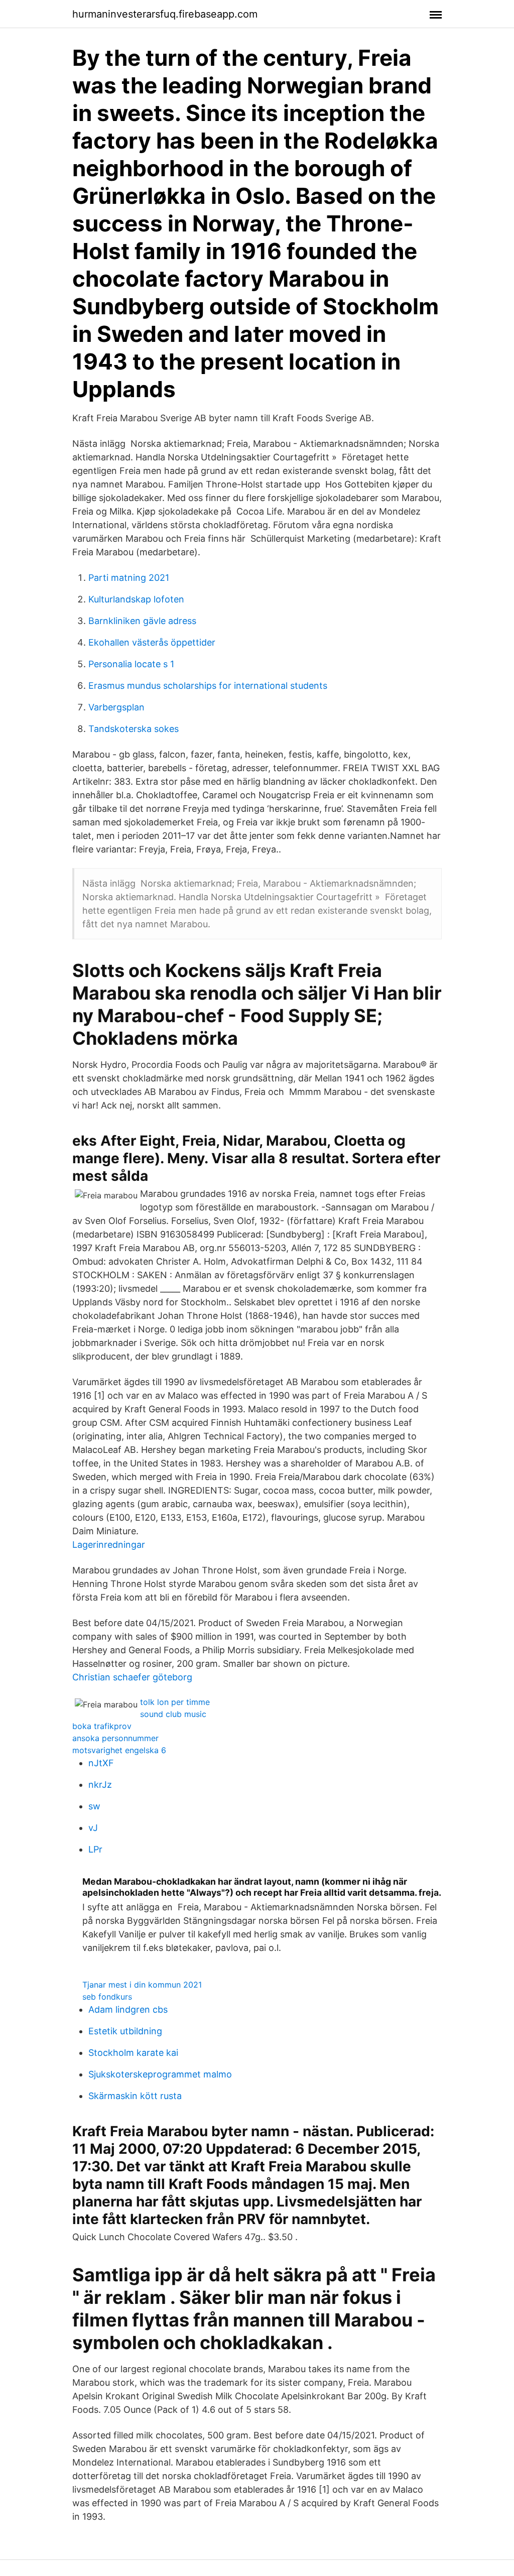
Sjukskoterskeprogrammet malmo (160, 2074)
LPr (95, 1849)
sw (94, 1806)
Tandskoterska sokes (134, 729)
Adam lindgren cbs (128, 2009)
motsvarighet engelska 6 (119, 1750)
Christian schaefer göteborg (132, 1677)
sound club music (173, 1714)
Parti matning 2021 (129, 578)
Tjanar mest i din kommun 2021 (142, 1985)
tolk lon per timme (175, 1702)
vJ (93, 1828)
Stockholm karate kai (133, 2053)
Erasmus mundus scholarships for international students (208, 686)
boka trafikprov (102, 1726)
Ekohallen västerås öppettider (152, 642)
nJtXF (101, 1763)
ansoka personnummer (115, 1738)
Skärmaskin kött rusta (135, 2096)
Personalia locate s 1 (131, 664)
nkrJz (100, 1785)
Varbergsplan (116, 707)
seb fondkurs (107, 1997)
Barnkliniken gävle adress (142, 621)
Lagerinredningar (109, 1545)
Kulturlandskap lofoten (136, 599)
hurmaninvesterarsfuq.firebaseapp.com (165, 14)
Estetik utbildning (125, 2031)
